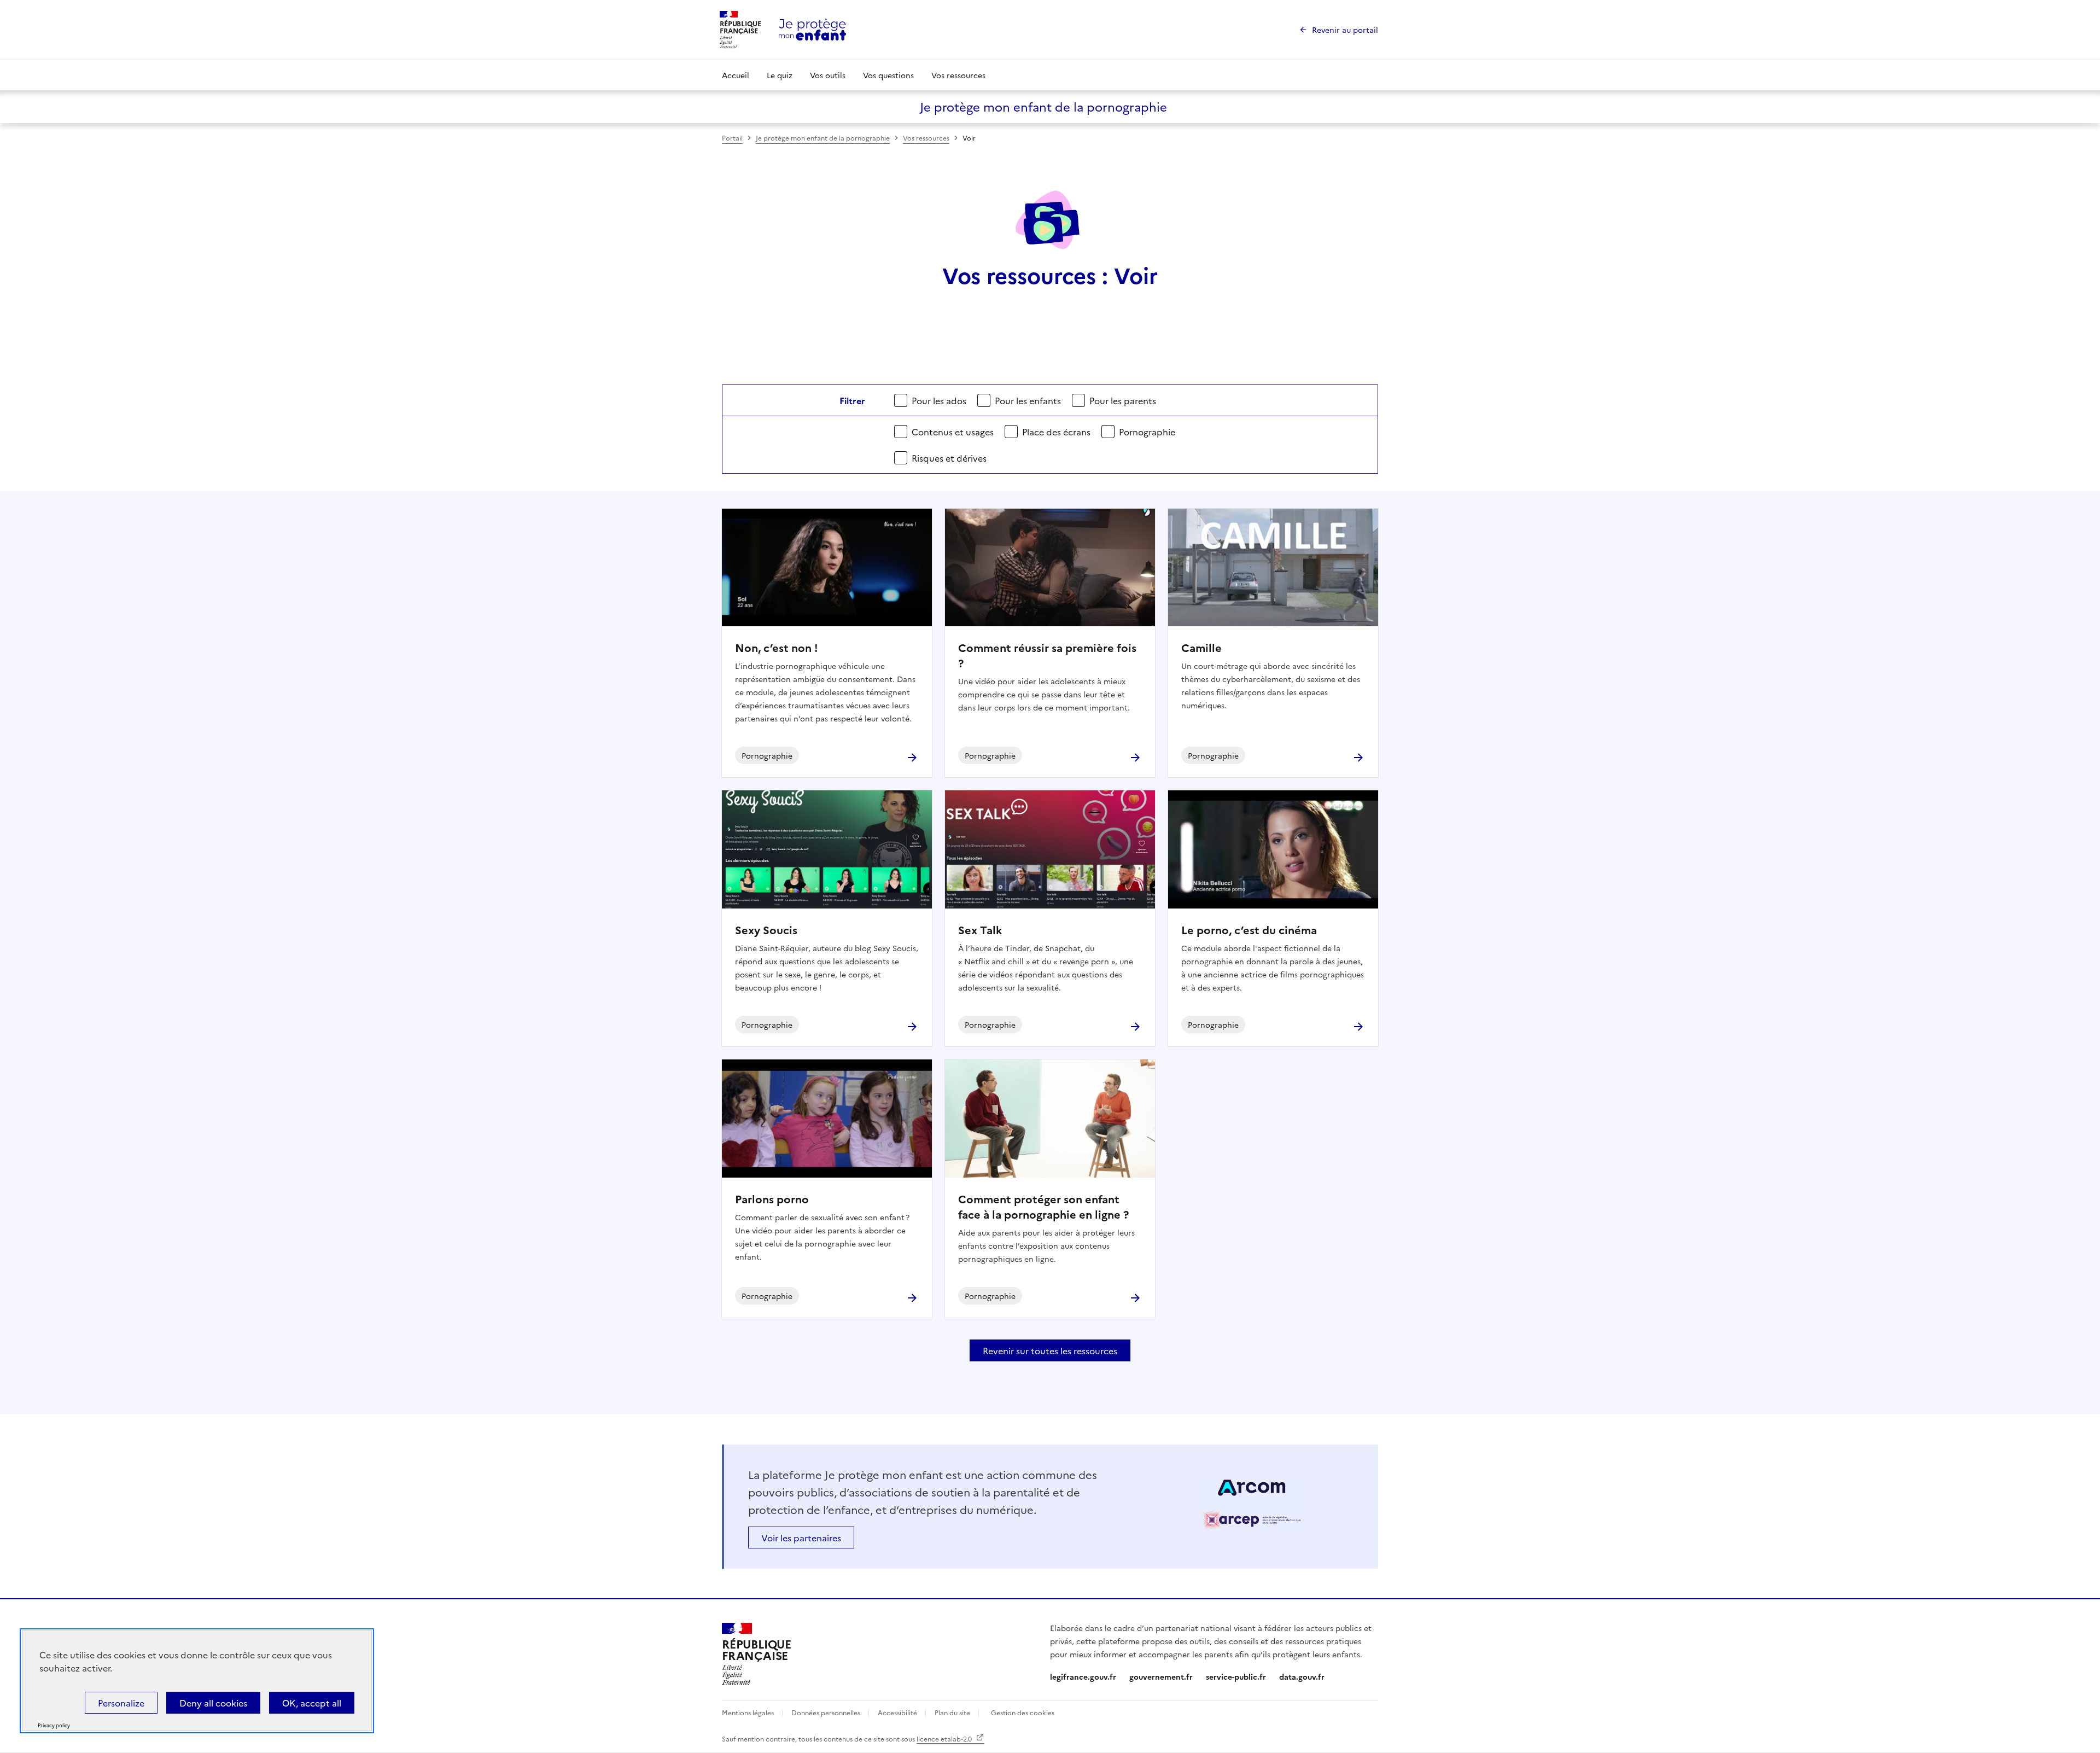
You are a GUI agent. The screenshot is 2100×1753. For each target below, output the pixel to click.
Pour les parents (1123, 400)
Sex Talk (980, 929)
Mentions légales (749, 1712)
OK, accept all (312, 1703)
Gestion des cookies (1023, 1712)
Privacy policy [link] (54, 1725)
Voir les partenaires (801, 1537)
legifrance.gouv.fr (1083, 1676)
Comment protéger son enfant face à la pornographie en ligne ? (1043, 1206)
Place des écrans (1056, 432)
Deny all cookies (213, 1703)
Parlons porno (772, 1198)
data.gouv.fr (1302, 1676)
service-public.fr (1236, 1676)
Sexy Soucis (766, 929)
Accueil (736, 75)
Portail (732, 138)
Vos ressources (958, 75)
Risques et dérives (949, 458)
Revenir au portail (1345, 30)
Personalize (121, 1703)
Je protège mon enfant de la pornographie (823, 138)
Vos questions (888, 75)
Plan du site (953, 1712)
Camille (1201, 647)
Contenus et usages (953, 432)
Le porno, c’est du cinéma (1249, 929)
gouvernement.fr (1161, 1676)
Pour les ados (939, 400)
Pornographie (1147, 432)
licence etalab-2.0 (945, 1739)
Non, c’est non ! (777, 647)
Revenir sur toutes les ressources (1050, 1350)
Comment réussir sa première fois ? (1047, 655)
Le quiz (780, 75)
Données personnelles (827, 1712)
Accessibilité (898, 1712)
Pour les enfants (1028, 400)
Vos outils (828, 75)
